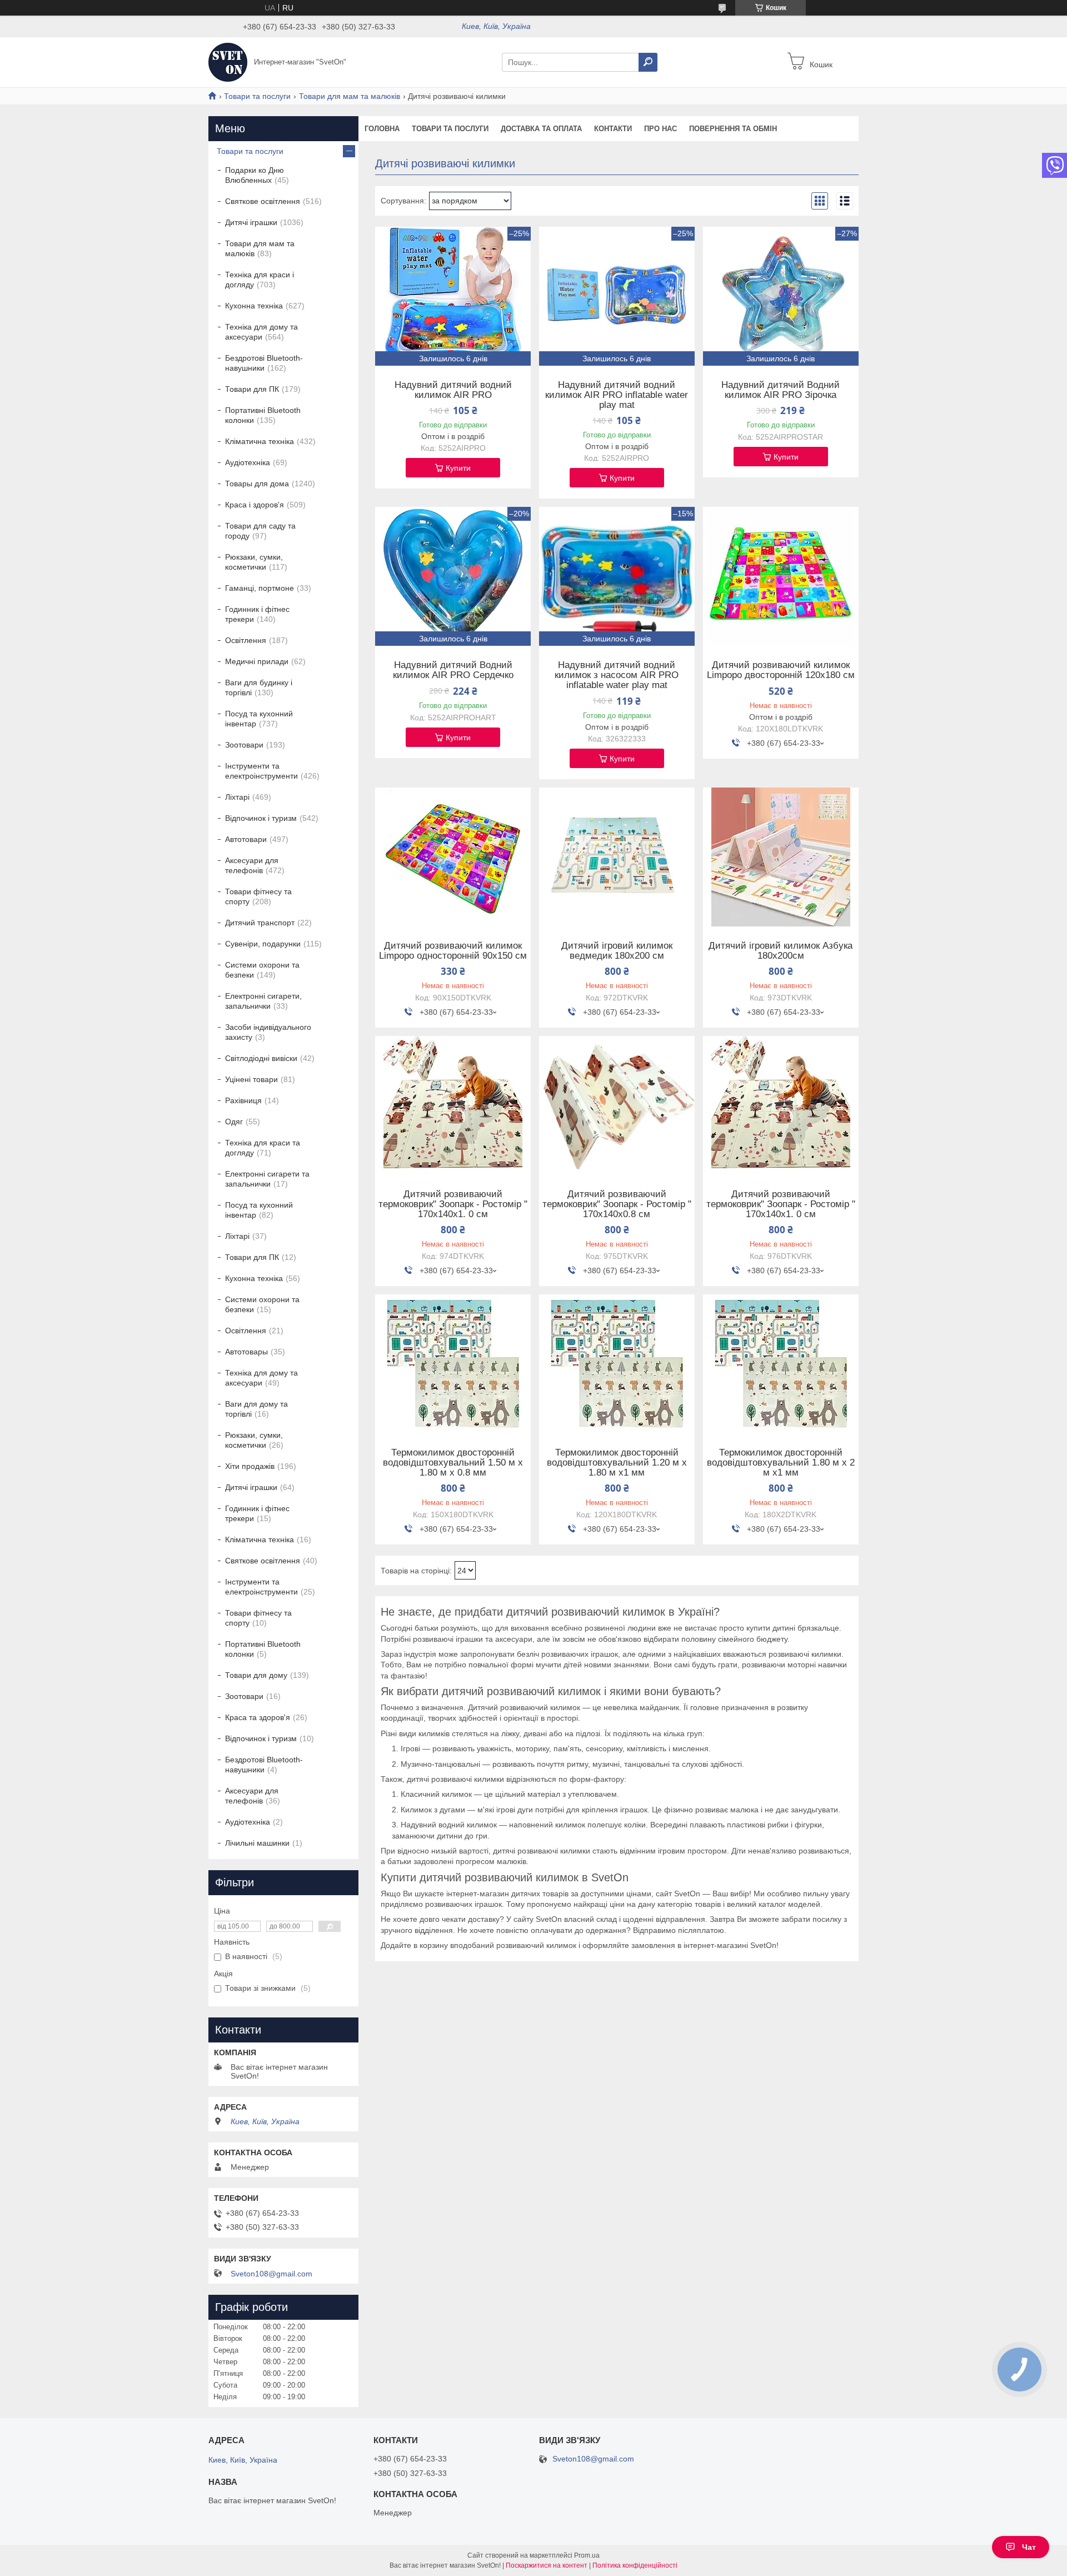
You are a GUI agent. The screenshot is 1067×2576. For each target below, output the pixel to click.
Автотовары (246, 1352)
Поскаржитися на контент (547, 2565)
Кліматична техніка (260, 441)
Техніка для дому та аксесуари (261, 332)
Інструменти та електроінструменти (261, 771)
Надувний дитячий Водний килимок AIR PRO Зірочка (781, 390)
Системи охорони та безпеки (262, 970)
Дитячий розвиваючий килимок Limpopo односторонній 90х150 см (453, 951)
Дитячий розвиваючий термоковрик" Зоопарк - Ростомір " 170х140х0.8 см (617, 1204)
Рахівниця (243, 1100)
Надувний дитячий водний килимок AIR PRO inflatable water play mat (617, 395)
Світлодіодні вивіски (261, 1058)
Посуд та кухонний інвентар (259, 719)
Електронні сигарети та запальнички (267, 1179)
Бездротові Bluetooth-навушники (264, 363)
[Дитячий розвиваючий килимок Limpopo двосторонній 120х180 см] (781, 576)
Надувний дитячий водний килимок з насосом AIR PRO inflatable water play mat (617, 675)
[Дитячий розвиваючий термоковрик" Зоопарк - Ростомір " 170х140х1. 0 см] (453, 1105)
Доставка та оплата (541, 129)
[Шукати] (648, 62)
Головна (382, 129)
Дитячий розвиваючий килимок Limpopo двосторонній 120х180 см (781, 670)
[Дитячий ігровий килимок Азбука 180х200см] (781, 857)
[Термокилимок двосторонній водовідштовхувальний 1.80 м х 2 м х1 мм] (781, 1364)
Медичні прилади (257, 661)
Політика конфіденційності (635, 2565)
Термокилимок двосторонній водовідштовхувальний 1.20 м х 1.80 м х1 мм (617, 1463)
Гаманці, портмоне (260, 588)
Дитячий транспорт (260, 923)
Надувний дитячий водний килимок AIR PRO (453, 390)
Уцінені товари (251, 1079)
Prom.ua (587, 2555)
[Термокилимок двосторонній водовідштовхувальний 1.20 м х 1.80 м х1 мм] (617, 1364)
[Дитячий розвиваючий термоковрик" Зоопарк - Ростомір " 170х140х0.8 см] (617, 1105)
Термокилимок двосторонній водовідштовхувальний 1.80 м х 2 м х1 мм (781, 1463)
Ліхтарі (237, 797)
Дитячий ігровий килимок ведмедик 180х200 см (617, 951)
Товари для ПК (252, 389)
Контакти (613, 129)
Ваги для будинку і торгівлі (259, 687)
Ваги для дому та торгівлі (256, 1409)
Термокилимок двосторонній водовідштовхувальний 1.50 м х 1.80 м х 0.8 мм (453, 1463)
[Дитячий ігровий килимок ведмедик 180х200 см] (617, 857)
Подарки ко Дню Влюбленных (255, 175)
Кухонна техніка (254, 306)
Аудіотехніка (248, 462)
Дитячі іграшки (251, 222)
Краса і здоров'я (255, 505)
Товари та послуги (257, 96)
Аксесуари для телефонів (252, 865)
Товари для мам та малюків (350, 96)
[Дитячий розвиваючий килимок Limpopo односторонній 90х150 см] (453, 857)
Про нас (660, 129)
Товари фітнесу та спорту (258, 896)
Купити (458, 468)
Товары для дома (257, 484)
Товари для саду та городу (260, 531)
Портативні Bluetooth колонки (263, 415)
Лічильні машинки (257, 1843)
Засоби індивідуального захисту (268, 1032)
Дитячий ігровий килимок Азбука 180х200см (781, 951)
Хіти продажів (250, 1466)
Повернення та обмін (733, 129)
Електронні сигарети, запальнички (263, 1001)
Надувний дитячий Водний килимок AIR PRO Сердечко (453, 670)
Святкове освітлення (263, 201)
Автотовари (246, 839)
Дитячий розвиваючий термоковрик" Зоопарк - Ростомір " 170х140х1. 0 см (453, 1204)
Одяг (234, 1122)
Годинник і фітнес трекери (257, 614)
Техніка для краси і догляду (260, 280)
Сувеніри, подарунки (263, 944)
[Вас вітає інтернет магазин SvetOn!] (228, 62)
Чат (1029, 2547)
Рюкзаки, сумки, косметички (254, 562)
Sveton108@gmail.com (271, 2274)
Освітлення (246, 640)
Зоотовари (244, 745)
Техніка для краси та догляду (263, 1148)
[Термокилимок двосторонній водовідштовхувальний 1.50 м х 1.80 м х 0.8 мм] (453, 1364)
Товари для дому (256, 1675)
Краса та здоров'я (258, 1717)
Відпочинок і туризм (261, 818)
